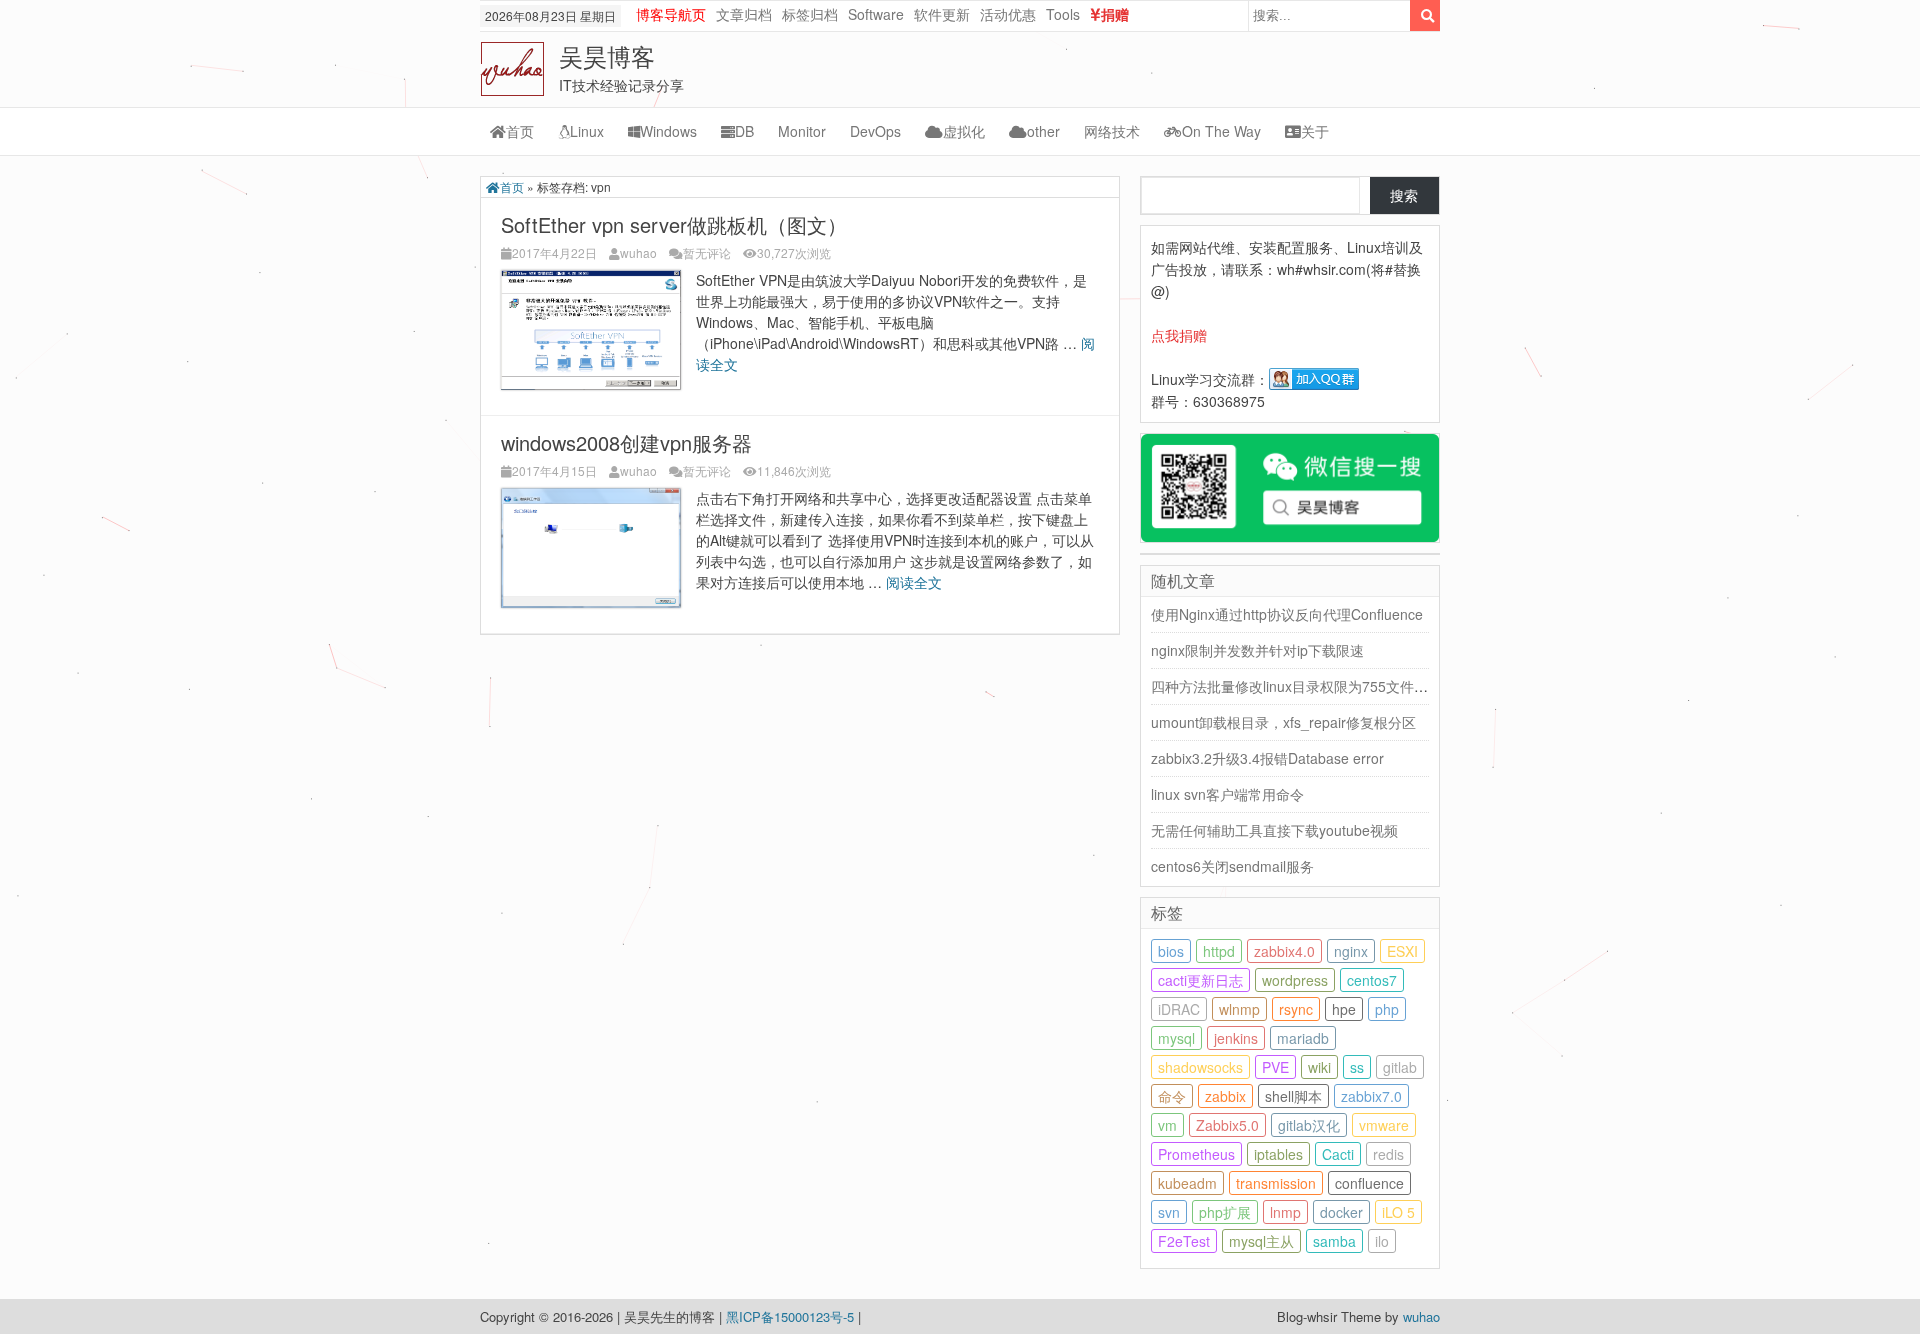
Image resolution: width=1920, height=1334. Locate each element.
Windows (668, 131)
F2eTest (1184, 1241)
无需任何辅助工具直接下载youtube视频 (1274, 830)
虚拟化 (964, 131)
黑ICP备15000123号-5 (792, 1316)
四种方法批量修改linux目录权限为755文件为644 (1301, 686)
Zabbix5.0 (1227, 1125)
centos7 (1372, 980)
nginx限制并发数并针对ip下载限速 (1257, 650)
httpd (1219, 951)
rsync (1296, 1009)
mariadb (1303, 1038)
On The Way (1221, 131)
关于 (1315, 131)
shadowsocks (1200, 1067)
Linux (587, 131)
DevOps (875, 131)
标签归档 (810, 14)
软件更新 (942, 14)
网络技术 (1112, 131)
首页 (520, 131)
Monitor (802, 131)
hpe (1344, 1009)
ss (1357, 1067)
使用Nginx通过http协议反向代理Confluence (1287, 614)
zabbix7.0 (1371, 1096)
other (1043, 131)
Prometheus (1196, 1154)
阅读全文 (916, 582)
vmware (1384, 1125)
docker (1341, 1212)
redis (1388, 1154)
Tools (1063, 14)
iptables (1278, 1154)
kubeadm (1187, 1183)
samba (1334, 1241)
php (1387, 1009)
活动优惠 (1008, 14)
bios (1171, 951)
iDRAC (1179, 1009)
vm (1167, 1125)
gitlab (1400, 1067)
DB (744, 131)
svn (1169, 1212)
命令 (1172, 1096)
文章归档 (744, 14)
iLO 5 (1398, 1212)
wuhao (638, 252)
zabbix (1225, 1096)
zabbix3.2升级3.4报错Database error (1267, 758)
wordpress (1295, 980)
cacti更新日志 (1200, 980)
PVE (1275, 1067)
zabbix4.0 (1284, 951)
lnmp (1285, 1212)
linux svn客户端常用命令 (1227, 794)
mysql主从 (1261, 1241)
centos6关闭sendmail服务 (1232, 866)
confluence (1369, 1183)
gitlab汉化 (1309, 1125)
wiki (1319, 1067)
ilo (1382, 1241)
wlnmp (1239, 1009)
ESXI (1402, 951)
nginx (1351, 951)
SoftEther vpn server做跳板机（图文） (674, 224)
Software (876, 14)
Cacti (1338, 1154)
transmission (1276, 1183)
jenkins (1236, 1038)
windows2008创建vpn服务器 (626, 442)
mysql (1176, 1038)
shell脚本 (1293, 1096)
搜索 (1404, 195)
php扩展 (1225, 1212)
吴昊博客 (607, 55)
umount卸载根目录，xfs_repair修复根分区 (1283, 722)
